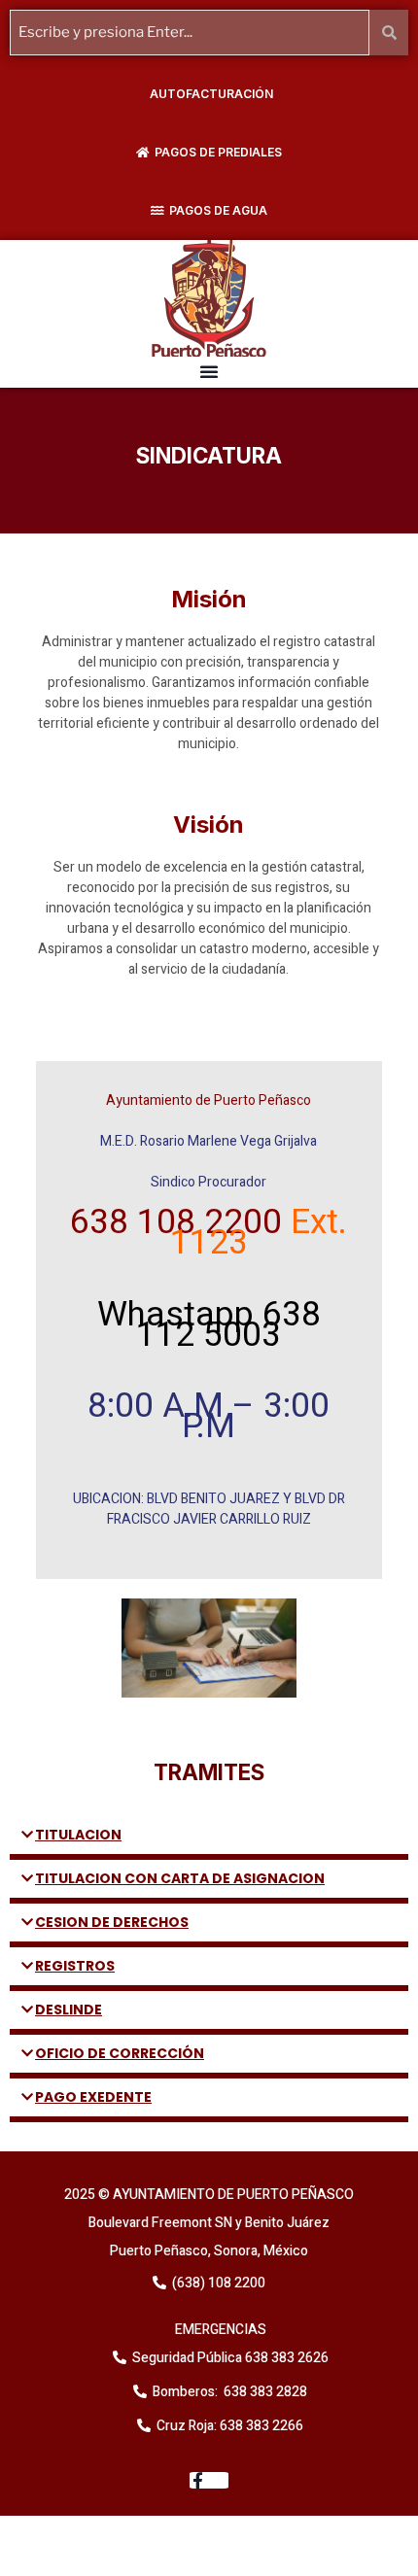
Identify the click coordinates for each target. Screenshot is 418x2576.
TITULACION (78, 1835)
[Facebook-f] (209, 2480)
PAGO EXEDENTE (93, 2097)
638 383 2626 (285, 2358)
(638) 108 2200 (217, 2283)
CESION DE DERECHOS (112, 1922)
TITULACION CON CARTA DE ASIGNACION (180, 1878)
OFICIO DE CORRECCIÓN (120, 2053)
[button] (209, 371)
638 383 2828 (264, 2392)
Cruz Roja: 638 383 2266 (230, 2426)
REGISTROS (75, 1966)
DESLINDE (69, 2009)
